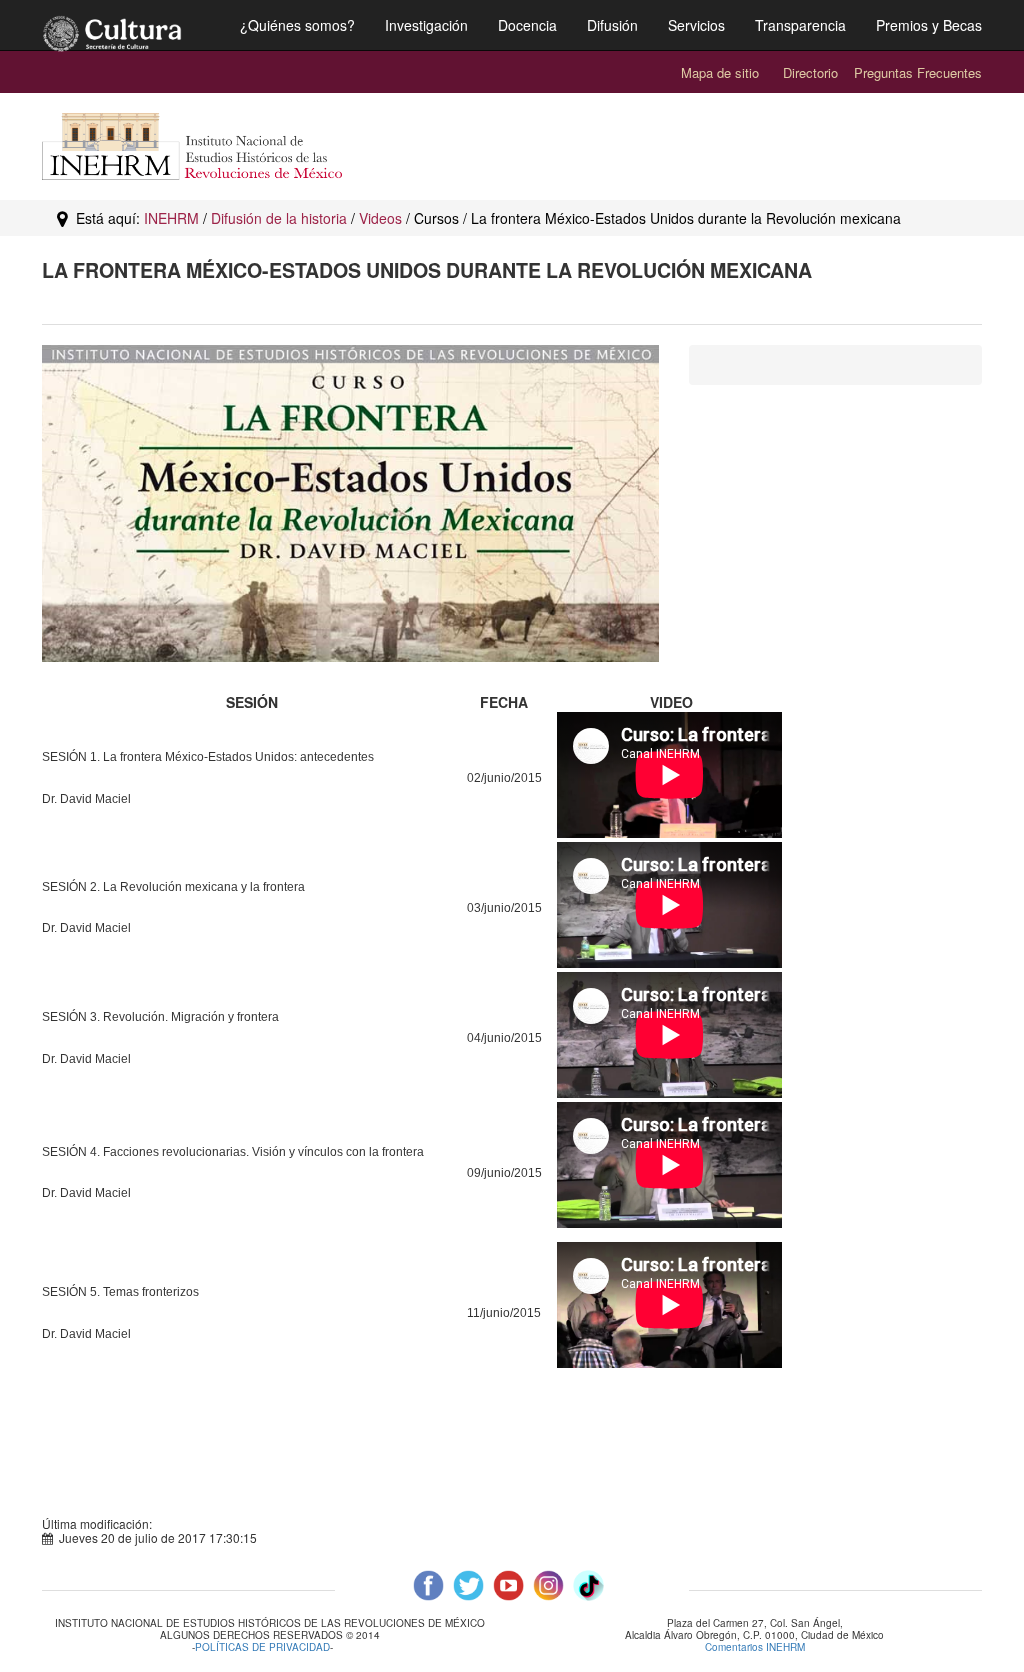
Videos (380, 218)
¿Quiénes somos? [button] (297, 25)
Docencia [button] (527, 25)
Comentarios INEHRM (755, 1647)
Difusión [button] (612, 25)
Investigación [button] (426, 25)
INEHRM (171, 218)
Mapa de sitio (720, 72)
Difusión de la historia (279, 218)
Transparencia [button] (800, 25)
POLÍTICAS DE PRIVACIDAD (262, 1648)
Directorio (810, 72)
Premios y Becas (929, 25)
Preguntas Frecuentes (918, 72)
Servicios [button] (696, 25)
